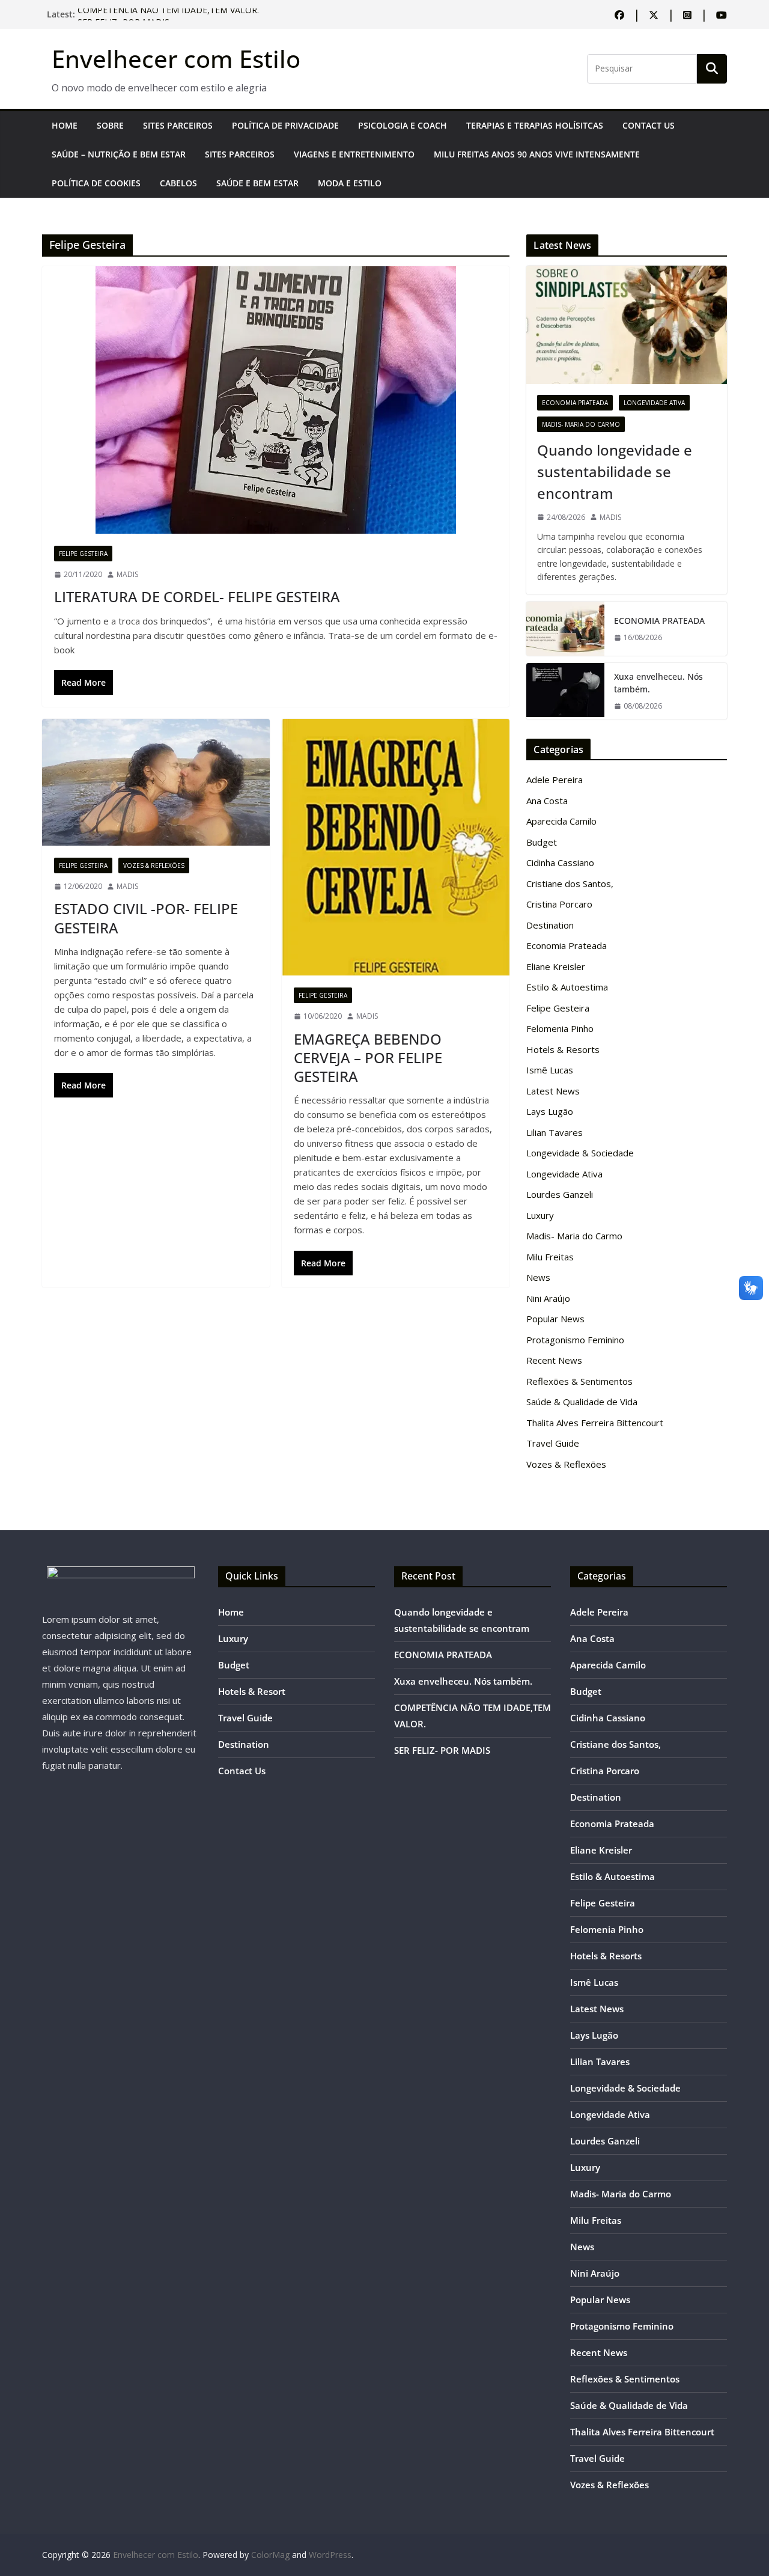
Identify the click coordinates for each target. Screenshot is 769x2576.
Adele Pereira (555, 780)
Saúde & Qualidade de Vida (582, 1402)
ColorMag (270, 2555)
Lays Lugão (550, 1111)
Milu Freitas (550, 1257)
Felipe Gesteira (83, 554)
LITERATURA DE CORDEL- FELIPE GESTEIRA (197, 597)
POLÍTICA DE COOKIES (96, 183)
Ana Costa (547, 801)
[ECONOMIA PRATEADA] (565, 629)
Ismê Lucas (550, 1070)
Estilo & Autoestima (567, 987)
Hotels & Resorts (563, 1049)
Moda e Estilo (350, 183)
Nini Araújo (548, 1298)
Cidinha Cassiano (560, 862)
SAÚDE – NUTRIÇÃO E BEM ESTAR (119, 154)
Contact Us (649, 125)
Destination (550, 925)
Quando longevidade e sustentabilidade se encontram (615, 472)
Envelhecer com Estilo (176, 59)
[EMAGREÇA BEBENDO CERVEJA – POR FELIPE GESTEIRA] (396, 847)
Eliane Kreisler (556, 966)
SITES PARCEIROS (178, 125)
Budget (542, 842)
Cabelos (178, 183)
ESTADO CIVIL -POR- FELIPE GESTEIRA (146, 918)
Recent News (554, 1360)
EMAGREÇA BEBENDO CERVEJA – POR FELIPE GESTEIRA (368, 1058)
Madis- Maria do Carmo (581, 424)
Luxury (540, 1215)
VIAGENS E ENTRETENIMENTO (354, 154)
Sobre (110, 125)
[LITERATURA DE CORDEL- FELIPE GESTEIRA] (276, 400)
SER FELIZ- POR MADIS (442, 1750)
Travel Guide (553, 1443)
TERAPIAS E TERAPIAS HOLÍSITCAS (535, 125)
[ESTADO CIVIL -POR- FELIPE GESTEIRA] (156, 782)
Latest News (553, 1091)
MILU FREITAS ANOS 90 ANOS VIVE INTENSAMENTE (537, 154)
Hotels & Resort (252, 1691)
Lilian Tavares (555, 1132)
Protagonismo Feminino (575, 1340)
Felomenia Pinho (560, 1028)
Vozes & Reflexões (154, 865)
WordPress (330, 2555)
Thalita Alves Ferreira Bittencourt (595, 1423)
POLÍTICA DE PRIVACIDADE (285, 125)
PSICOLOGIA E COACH (403, 125)
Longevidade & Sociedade (580, 1153)
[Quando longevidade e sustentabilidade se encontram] (627, 325)
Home (65, 125)
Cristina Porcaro (559, 904)
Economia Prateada (575, 403)
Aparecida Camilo (561, 821)
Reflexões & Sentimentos (579, 1381)
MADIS (127, 574)
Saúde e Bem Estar (257, 183)
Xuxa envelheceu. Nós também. (658, 683)
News (538, 1277)
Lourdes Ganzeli (560, 1194)
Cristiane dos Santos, (570, 884)
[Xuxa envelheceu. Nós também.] (565, 691)
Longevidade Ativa (654, 403)
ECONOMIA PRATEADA (659, 621)
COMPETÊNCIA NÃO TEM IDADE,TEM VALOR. (168, 14)
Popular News (555, 1319)
